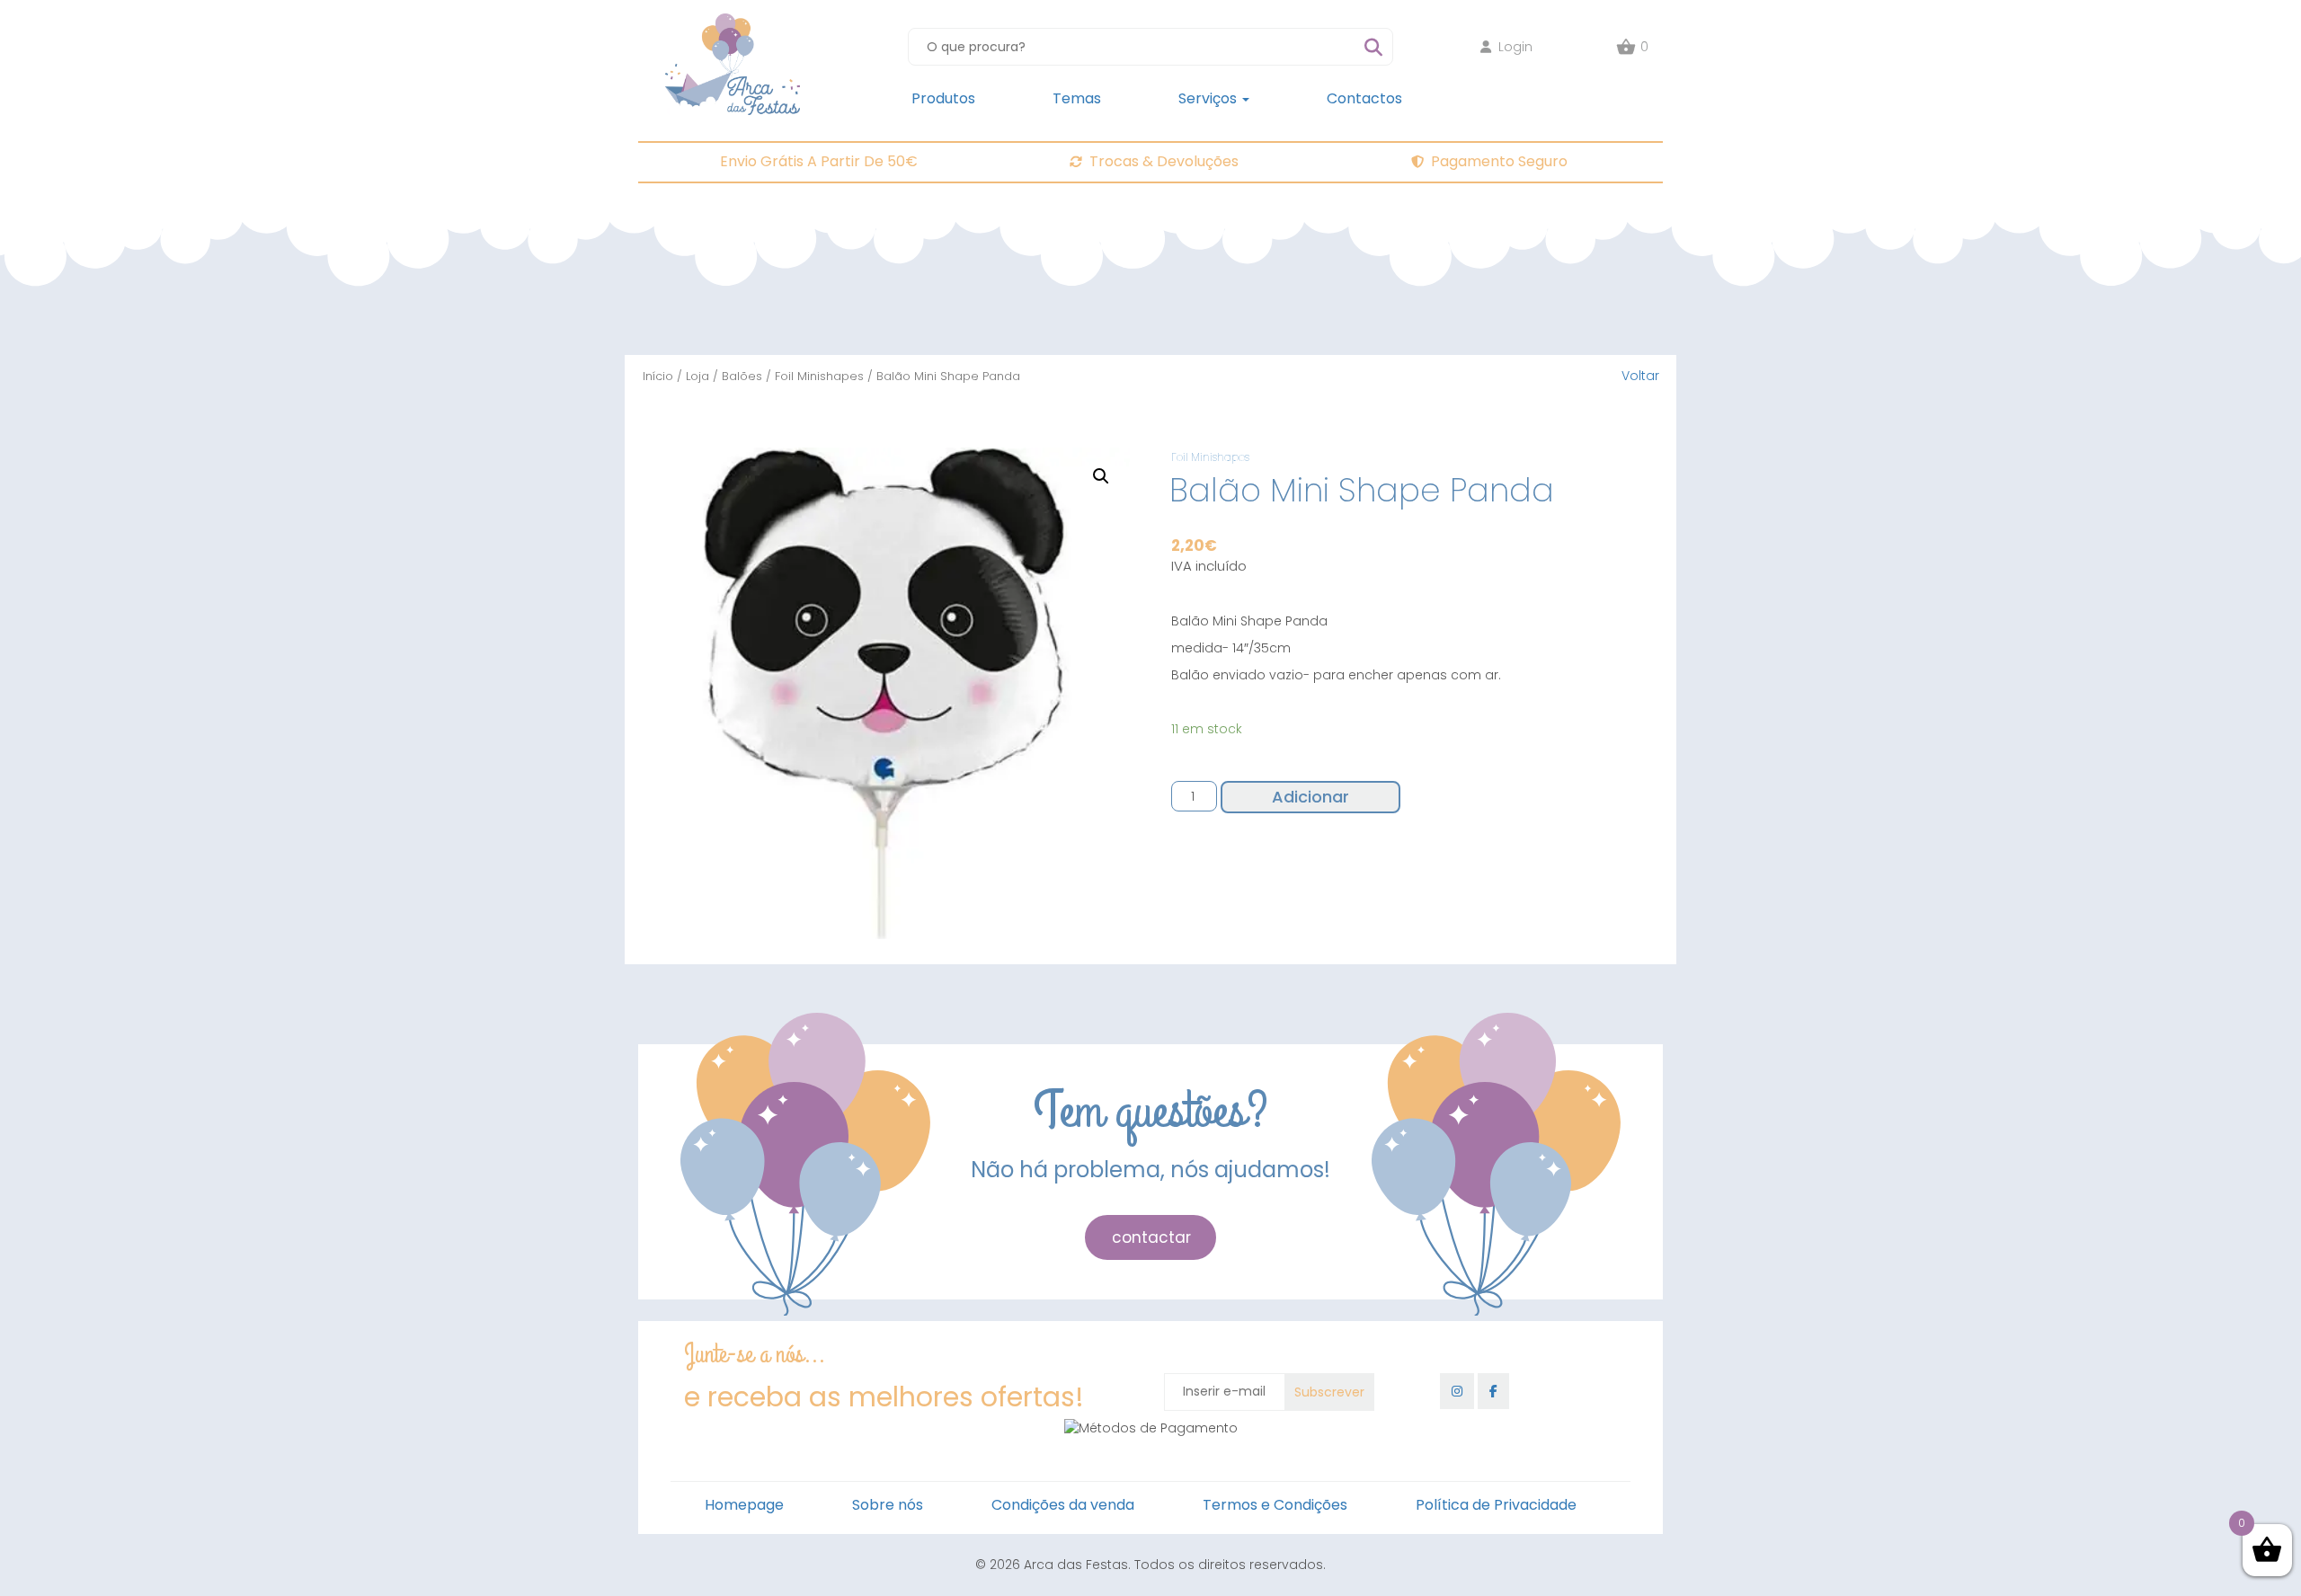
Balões (742, 376)
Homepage (744, 1505)
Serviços (1209, 98)
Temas (1077, 98)
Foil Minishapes (819, 376)
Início (658, 376)
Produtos (943, 98)
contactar (1151, 1237)
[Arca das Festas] (733, 22)
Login (1515, 47)
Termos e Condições (1275, 1505)
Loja (697, 376)
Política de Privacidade (1496, 1505)
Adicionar (1310, 797)
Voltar (1640, 376)
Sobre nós (888, 1505)
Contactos (1364, 98)
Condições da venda (1063, 1505)
